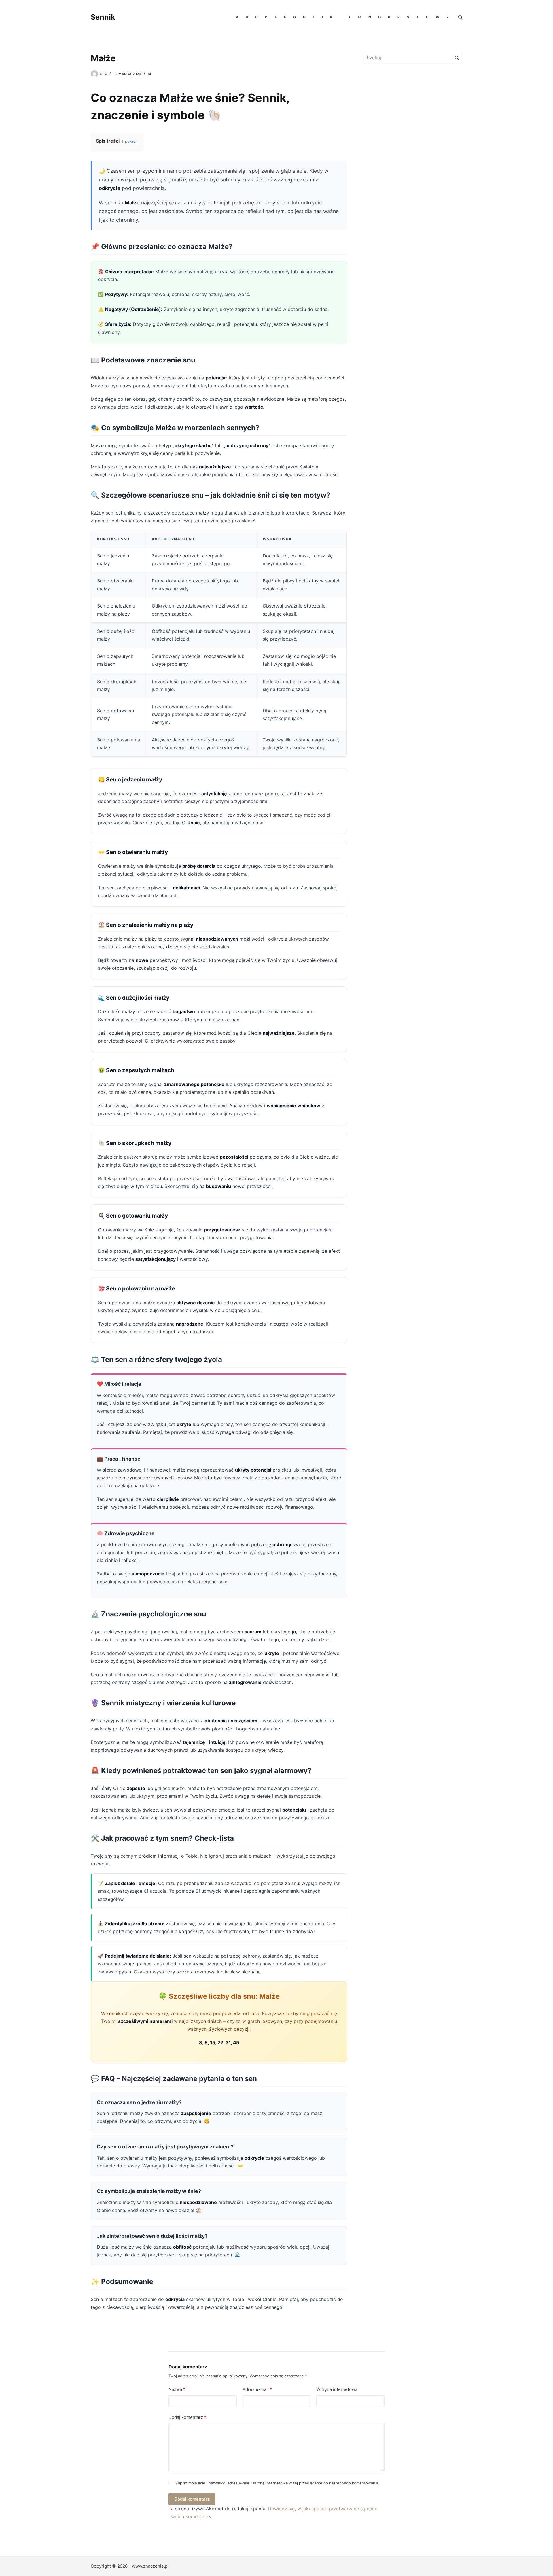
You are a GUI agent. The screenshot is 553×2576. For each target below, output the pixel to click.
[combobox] (407, 58)
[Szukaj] (460, 17)
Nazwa (177, 2389)
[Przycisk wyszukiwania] (457, 58)
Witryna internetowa (337, 2389)
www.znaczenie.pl (150, 2566)
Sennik (103, 17)
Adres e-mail (257, 2389)
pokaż (130, 141)
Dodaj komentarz (187, 2417)
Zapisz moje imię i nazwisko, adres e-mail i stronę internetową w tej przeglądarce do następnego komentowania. (278, 2483)
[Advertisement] (410, 115)
